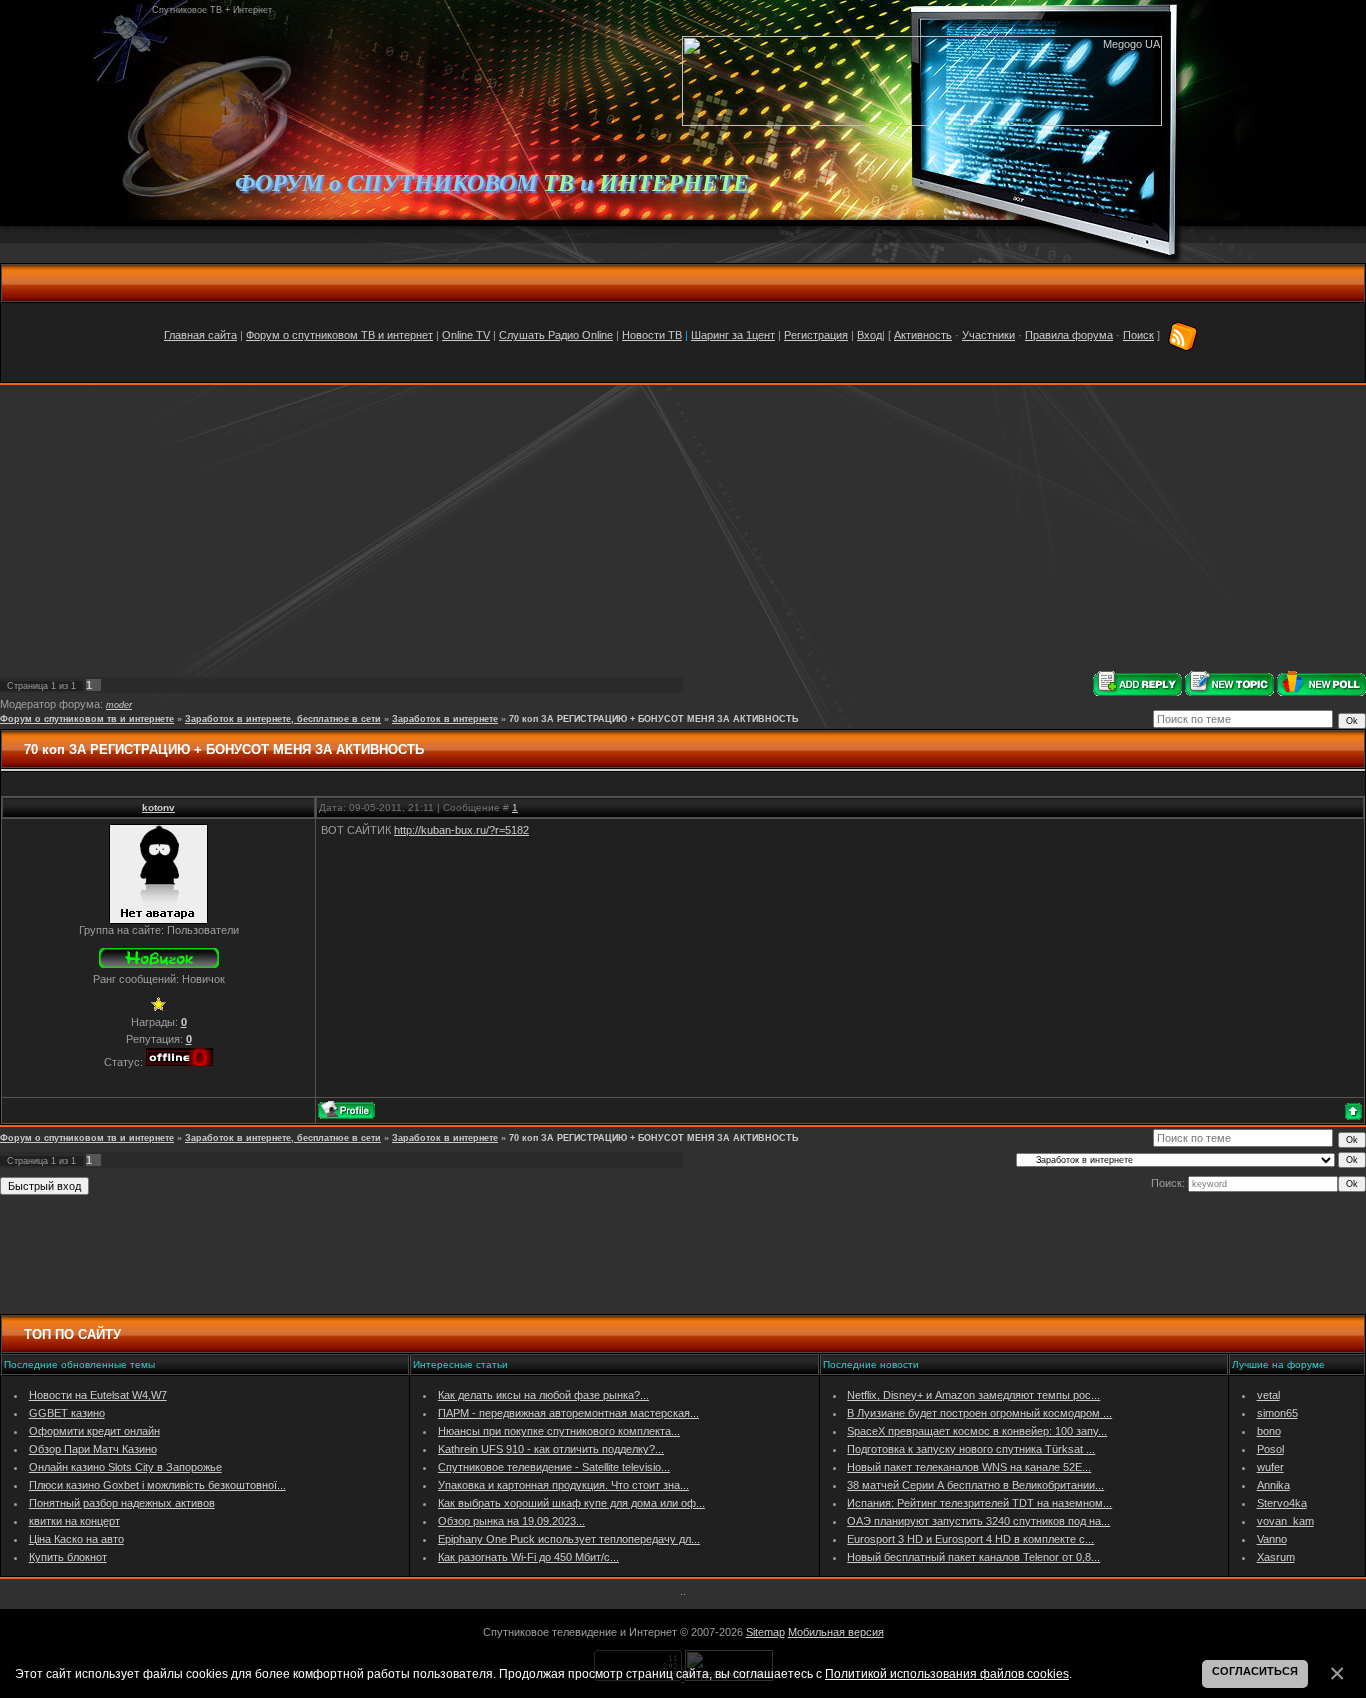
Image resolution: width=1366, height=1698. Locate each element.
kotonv (158, 807)
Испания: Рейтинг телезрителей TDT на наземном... (979, 1503)
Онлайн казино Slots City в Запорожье (125, 1467)
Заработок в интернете (445, 719)
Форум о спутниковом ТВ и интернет (339, 335)
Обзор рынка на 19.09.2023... (511, 1521)
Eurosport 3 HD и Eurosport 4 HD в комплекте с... (970, 1539)
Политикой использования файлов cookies (947, 1673)
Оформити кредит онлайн (94, 1431)
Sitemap (765, 1632)
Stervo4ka (1282, 1503)
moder (119, 705)
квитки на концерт (74, 1521)
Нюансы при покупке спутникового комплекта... (559, 1431)
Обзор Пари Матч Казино (93, 1449)
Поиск (1138, 335)
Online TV (466, 335)
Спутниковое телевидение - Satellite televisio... (554, 1467)
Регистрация (816, 335)
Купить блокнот (68, 1557)
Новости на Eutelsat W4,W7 (98, 1395)
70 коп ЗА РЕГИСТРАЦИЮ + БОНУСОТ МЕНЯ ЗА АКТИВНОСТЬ (653, 719)
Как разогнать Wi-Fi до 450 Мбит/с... (528, 1557)
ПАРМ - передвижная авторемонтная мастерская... (568, 1413)
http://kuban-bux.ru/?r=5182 (461, 830)
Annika (1273, 1485)
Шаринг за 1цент (733, 335)
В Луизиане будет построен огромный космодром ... (979, 1413)
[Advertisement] (683, 528)
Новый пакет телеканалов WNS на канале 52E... (969, 1467)
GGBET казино (67, 1413)
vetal (1268, 1395)
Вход (869, 335)
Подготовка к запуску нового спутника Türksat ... (971, 1449)
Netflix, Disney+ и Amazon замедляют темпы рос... (973, 1395)
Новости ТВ (652, 335)
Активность (923, 335)
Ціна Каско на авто (76, 1539)
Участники (988, 335)
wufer (1270, 1467)
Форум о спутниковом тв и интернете (87, 719)
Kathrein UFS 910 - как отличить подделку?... (551, 1449)
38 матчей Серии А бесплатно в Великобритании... (975, 1485)
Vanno (1272, 1539)
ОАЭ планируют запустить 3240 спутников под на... (978, 1521)
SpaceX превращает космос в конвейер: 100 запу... (977, 1431)
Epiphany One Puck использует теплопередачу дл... (569, 1539)
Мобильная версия (836, 1632)
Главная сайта (200, 335)
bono (1269, 1431)
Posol (1270, 1449)
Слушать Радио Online (556, 335)
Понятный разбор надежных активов (122, 1503)
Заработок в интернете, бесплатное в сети (283, 719)
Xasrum (1276, 1557)
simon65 (1277, 1413)
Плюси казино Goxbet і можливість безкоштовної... (157, 1485)
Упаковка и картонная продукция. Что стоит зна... (563, 1485)
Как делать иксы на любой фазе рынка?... (543, 1395)
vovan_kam (1285, 1521)
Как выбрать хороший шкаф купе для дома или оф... (571, 1503)
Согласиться (1255, 1671)
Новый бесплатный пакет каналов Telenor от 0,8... (973, 1557)
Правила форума (1069, 335)
